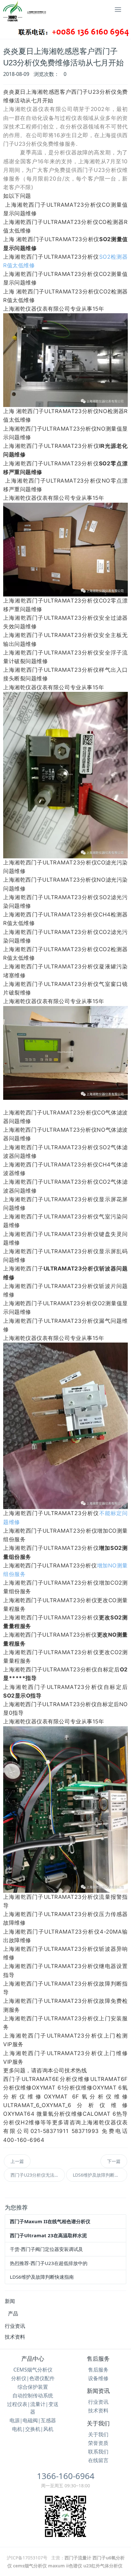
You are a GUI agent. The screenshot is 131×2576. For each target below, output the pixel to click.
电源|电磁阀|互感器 (33, 2420)
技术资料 (15, 2337)
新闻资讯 (98, 2391)
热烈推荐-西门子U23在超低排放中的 (49, 2263)
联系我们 (98, 2452)
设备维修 (98, 2378)
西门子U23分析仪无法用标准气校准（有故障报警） (38, 2175)
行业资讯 (15, 2326)
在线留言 (98, 2460)
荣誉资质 (98, 2443)
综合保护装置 (33, 2387)
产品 (13, 2313)
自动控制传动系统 (33, 2395)
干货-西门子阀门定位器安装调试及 (46, 2249)
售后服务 (98, 2359)
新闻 (10, 2301)
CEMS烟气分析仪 (33, 2370)
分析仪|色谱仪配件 (33, 2378)
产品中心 (33, 2359)
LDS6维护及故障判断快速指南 (100, 2175)
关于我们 (98, 2424)
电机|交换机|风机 (33, 2429)
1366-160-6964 (66, 2476)
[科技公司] (49, 16)
